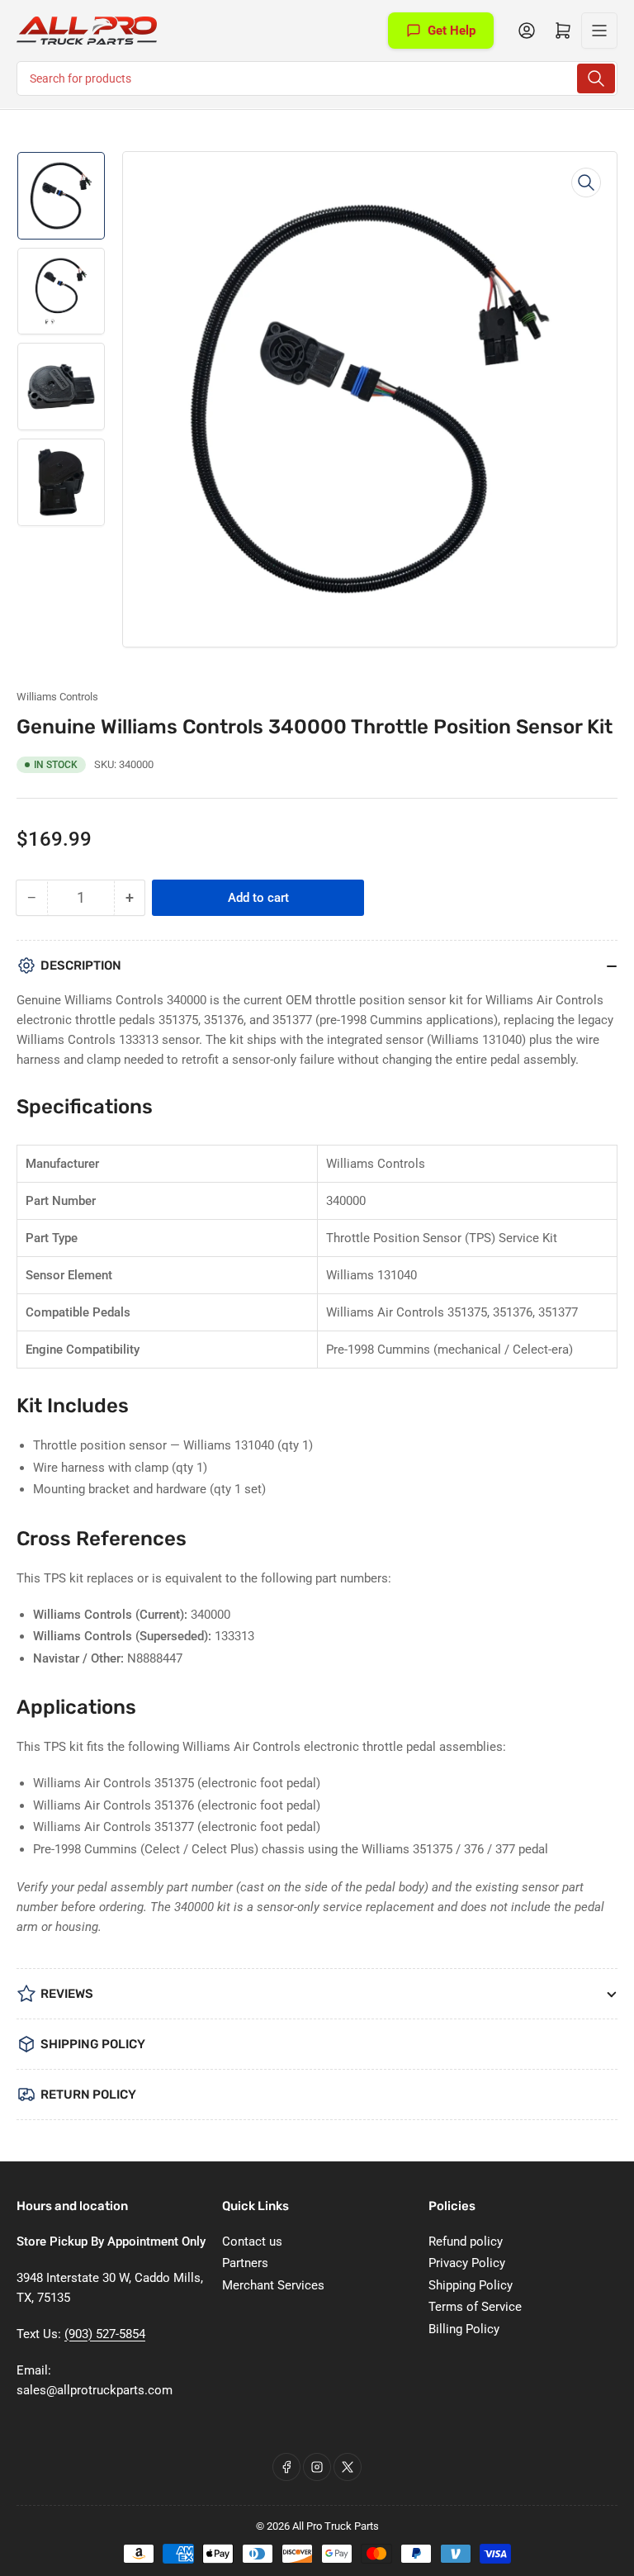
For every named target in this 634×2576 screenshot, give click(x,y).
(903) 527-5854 (105, 2334)
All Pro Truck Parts (336, 2526)
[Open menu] (599, 31)
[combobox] (317, 78)
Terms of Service (475, 2307)
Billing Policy (464, 2329)
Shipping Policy (471, 2285)
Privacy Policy (467, 2263)
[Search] (596, 78)
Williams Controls (57, 697)
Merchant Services (273, 2285)
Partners (245, 2263)
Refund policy (466, 2242)
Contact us (252, 2242)
